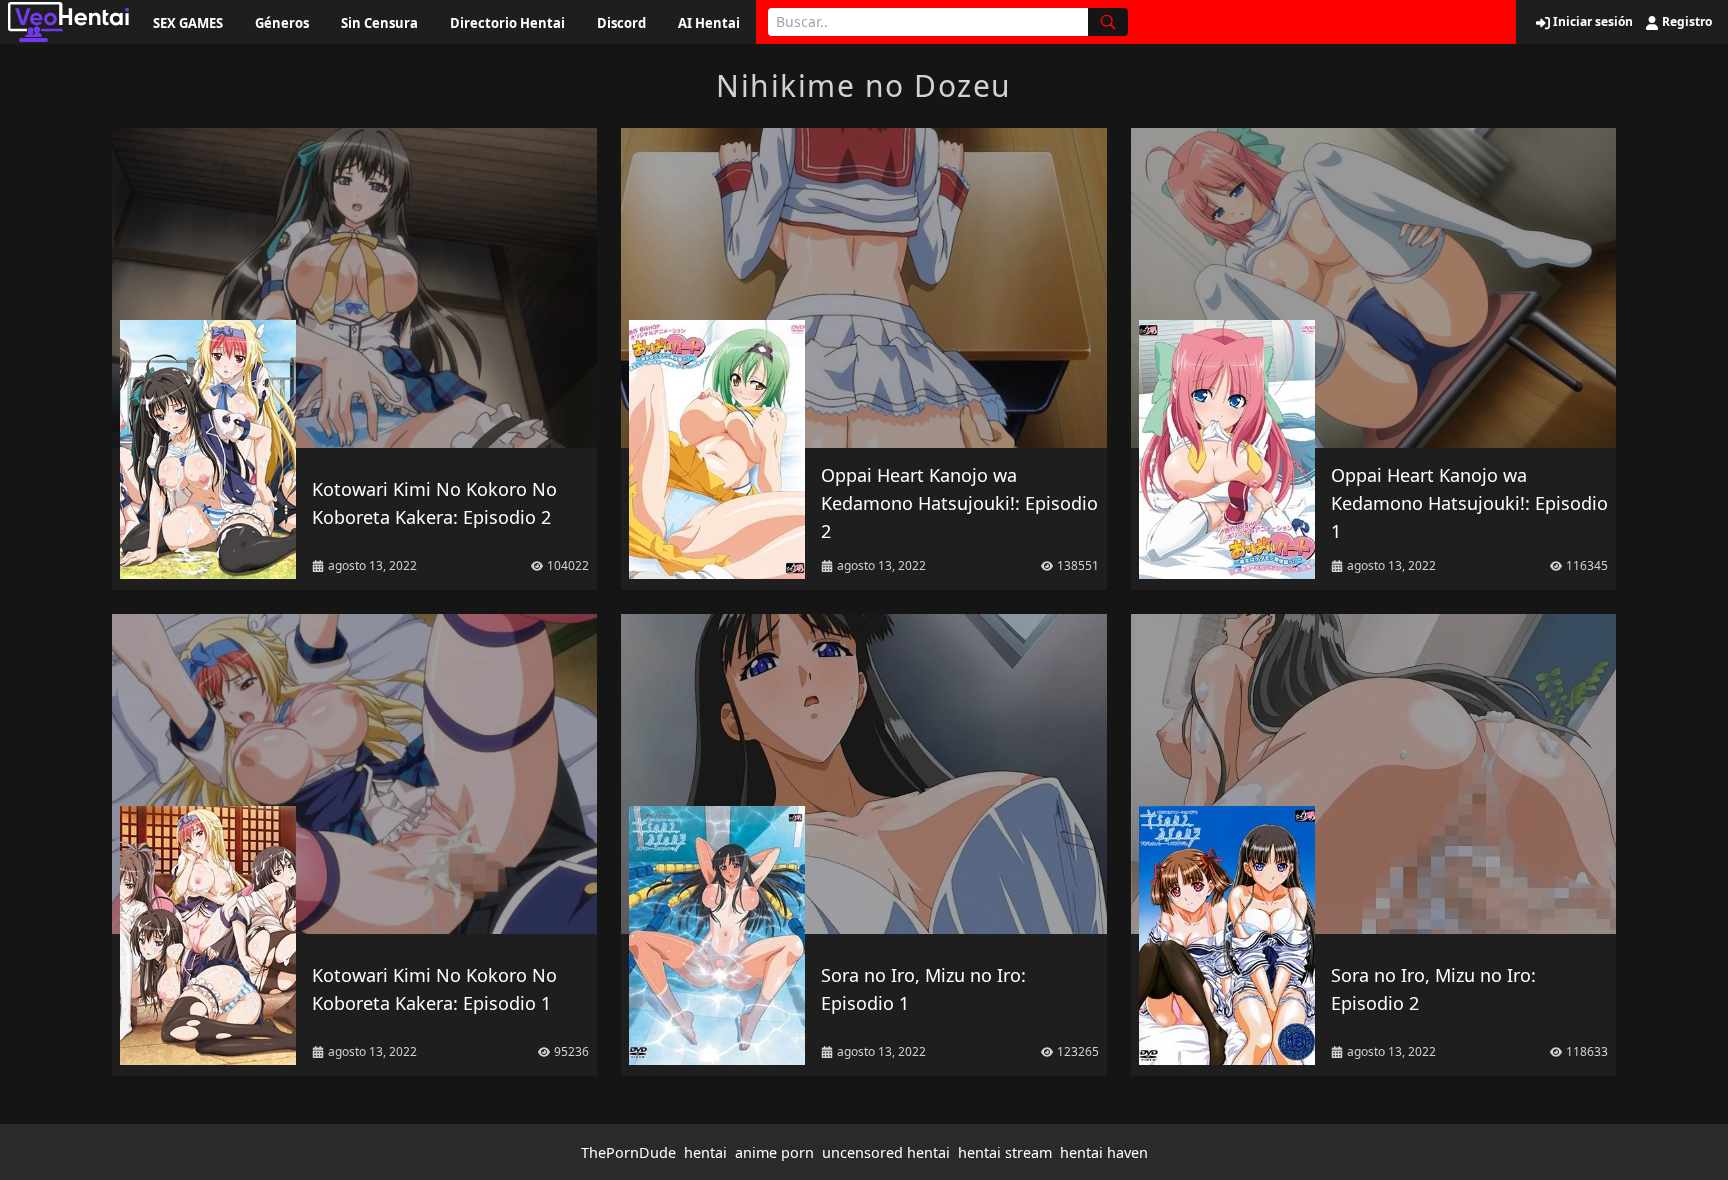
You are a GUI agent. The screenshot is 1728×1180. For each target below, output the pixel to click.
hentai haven (1104, 1152)
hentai (705, 1152)
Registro (1685, 22)
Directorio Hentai (507, 23)
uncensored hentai (886, 1152)
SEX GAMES (188, 23)
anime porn (774, 1152)
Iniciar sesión (1591, 22)
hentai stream (1005, 1152)
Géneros (282, 23)
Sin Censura (379, 23)
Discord (621, 23)
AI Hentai (709, 23)
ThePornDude (628, 1152)
